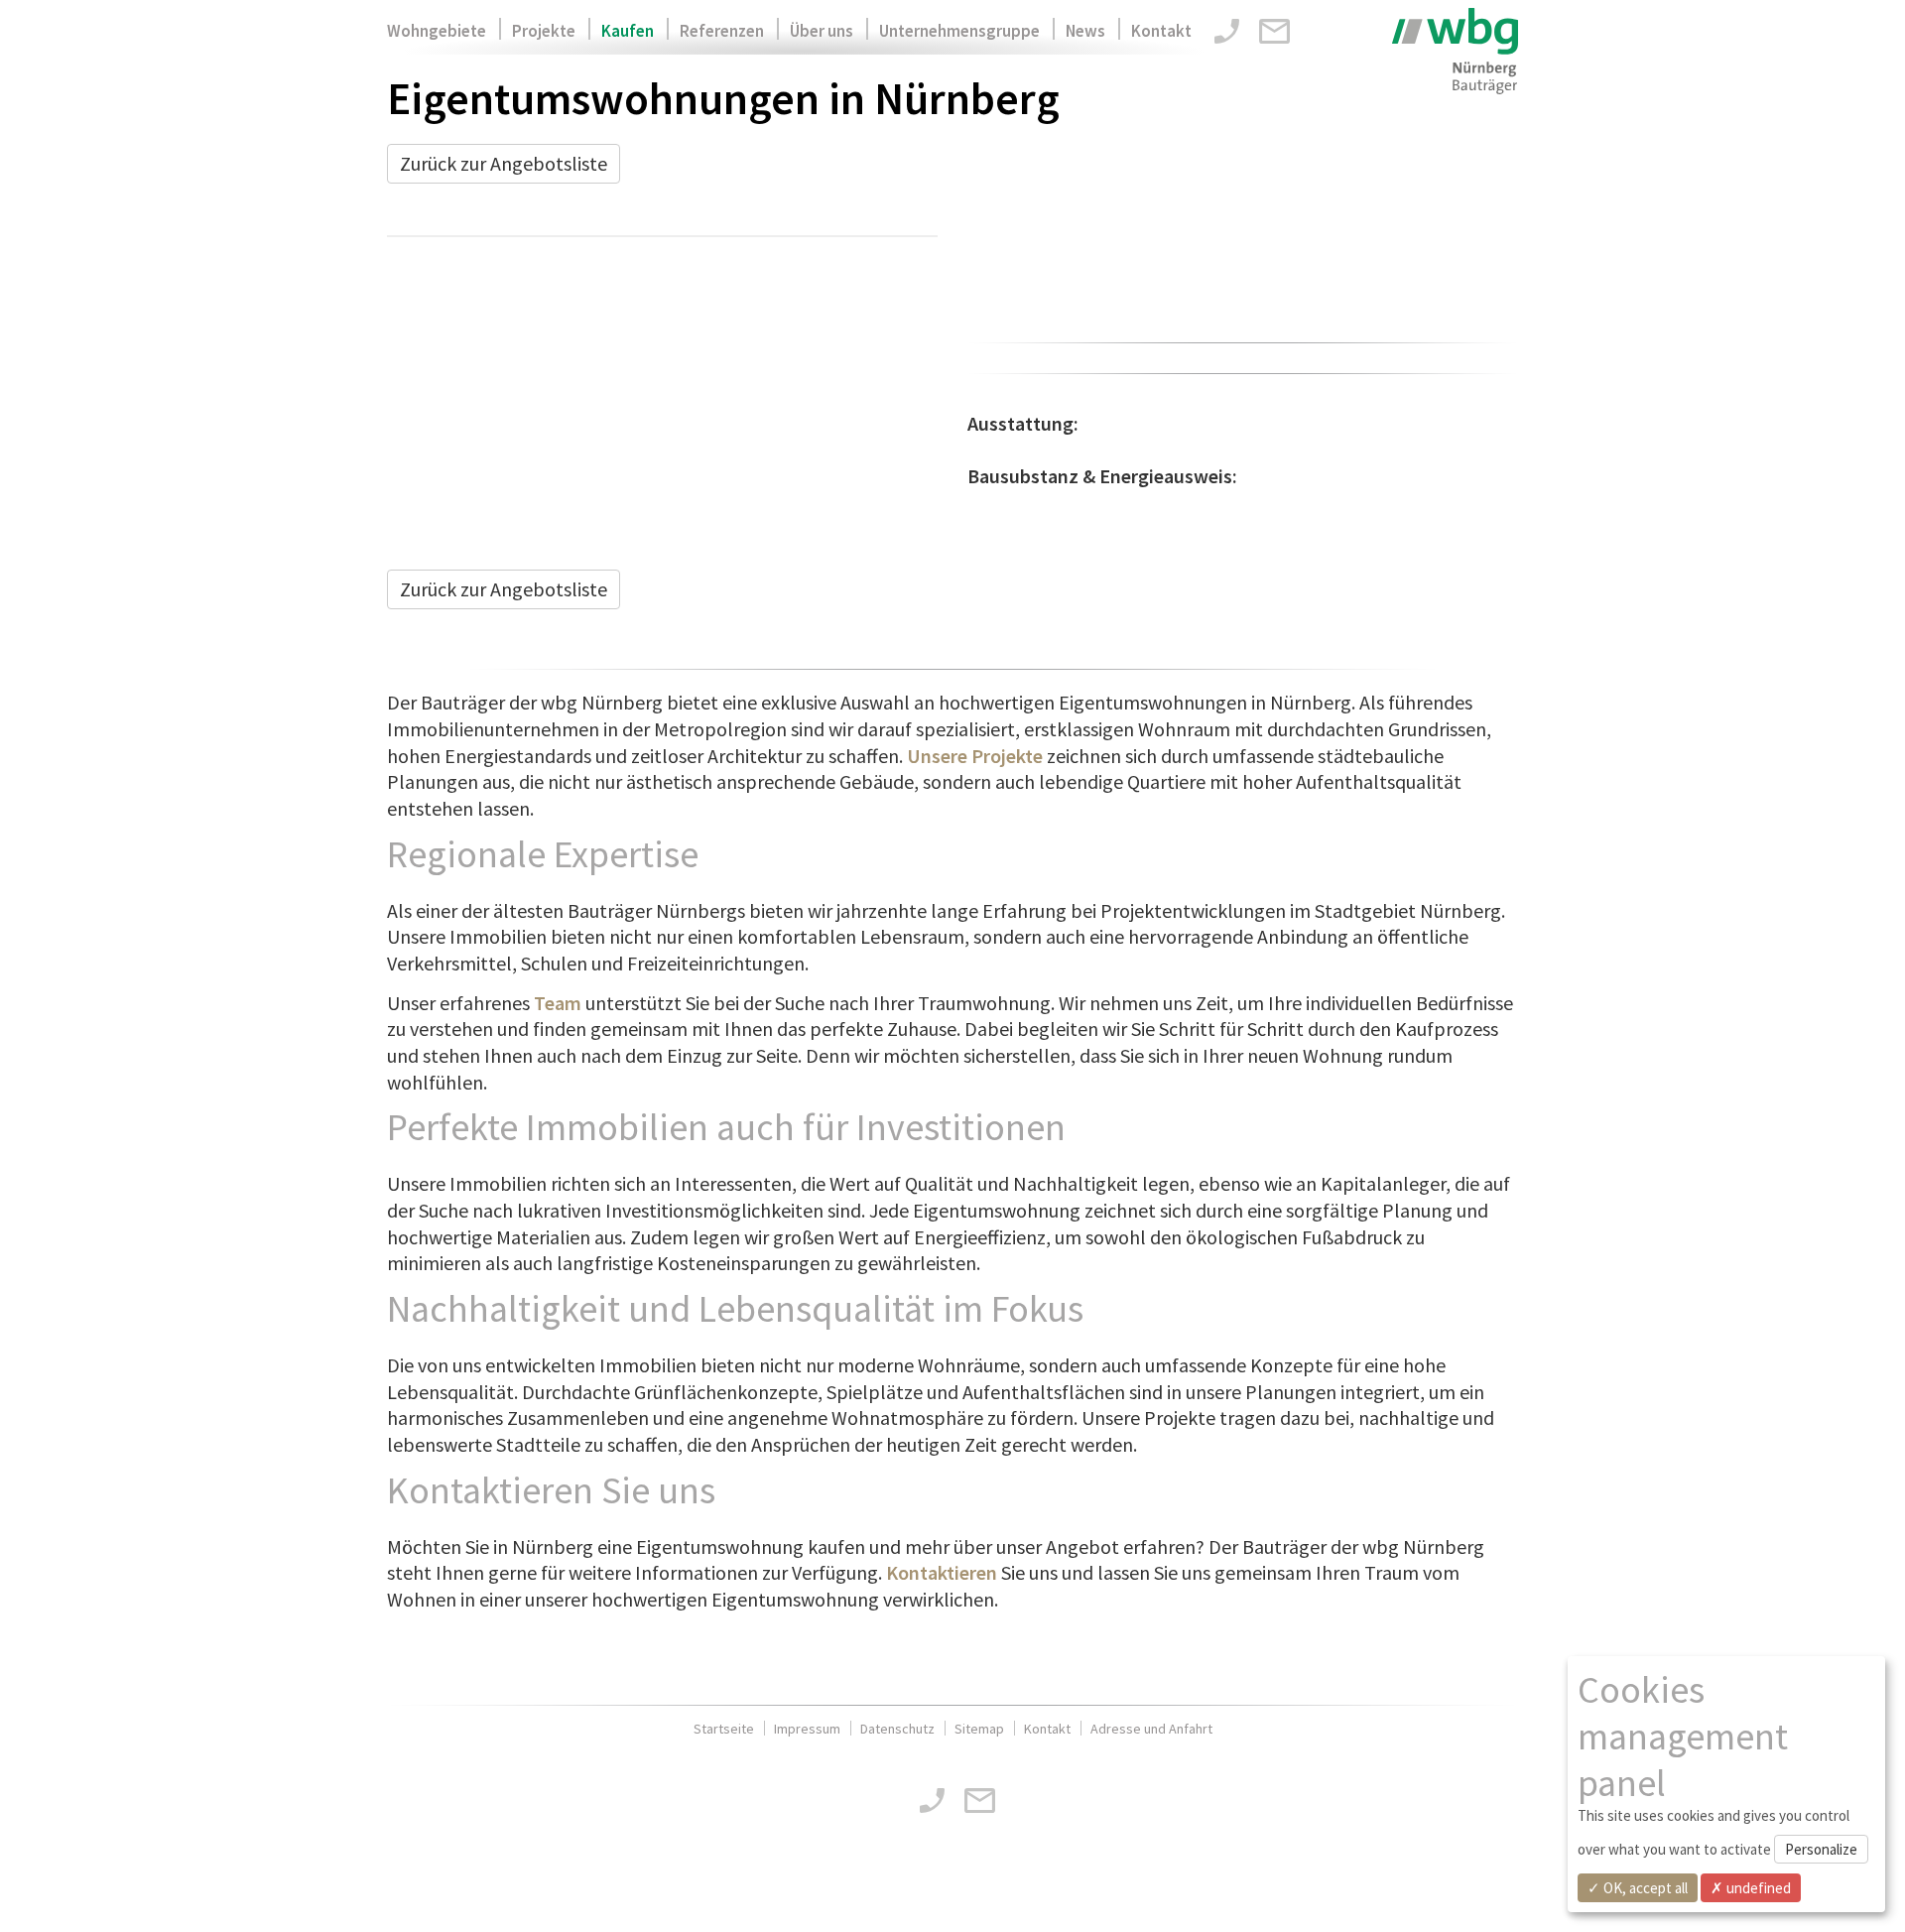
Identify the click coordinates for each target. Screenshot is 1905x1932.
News (1085, 31)
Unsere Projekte (975, 756)
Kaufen (628, 31)
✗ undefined (1751, 1888)
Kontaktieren (942, 1572)
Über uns (822, 31)
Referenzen (722, 31)
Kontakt (1161, 31)
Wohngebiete (437, 31)
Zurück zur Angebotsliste (504, 163)
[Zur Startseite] (1456, 51)
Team (558, 1003)
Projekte (544, 31)
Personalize (1821, 1849)
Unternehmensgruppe (959, 31)
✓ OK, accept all (1638, 1888)
